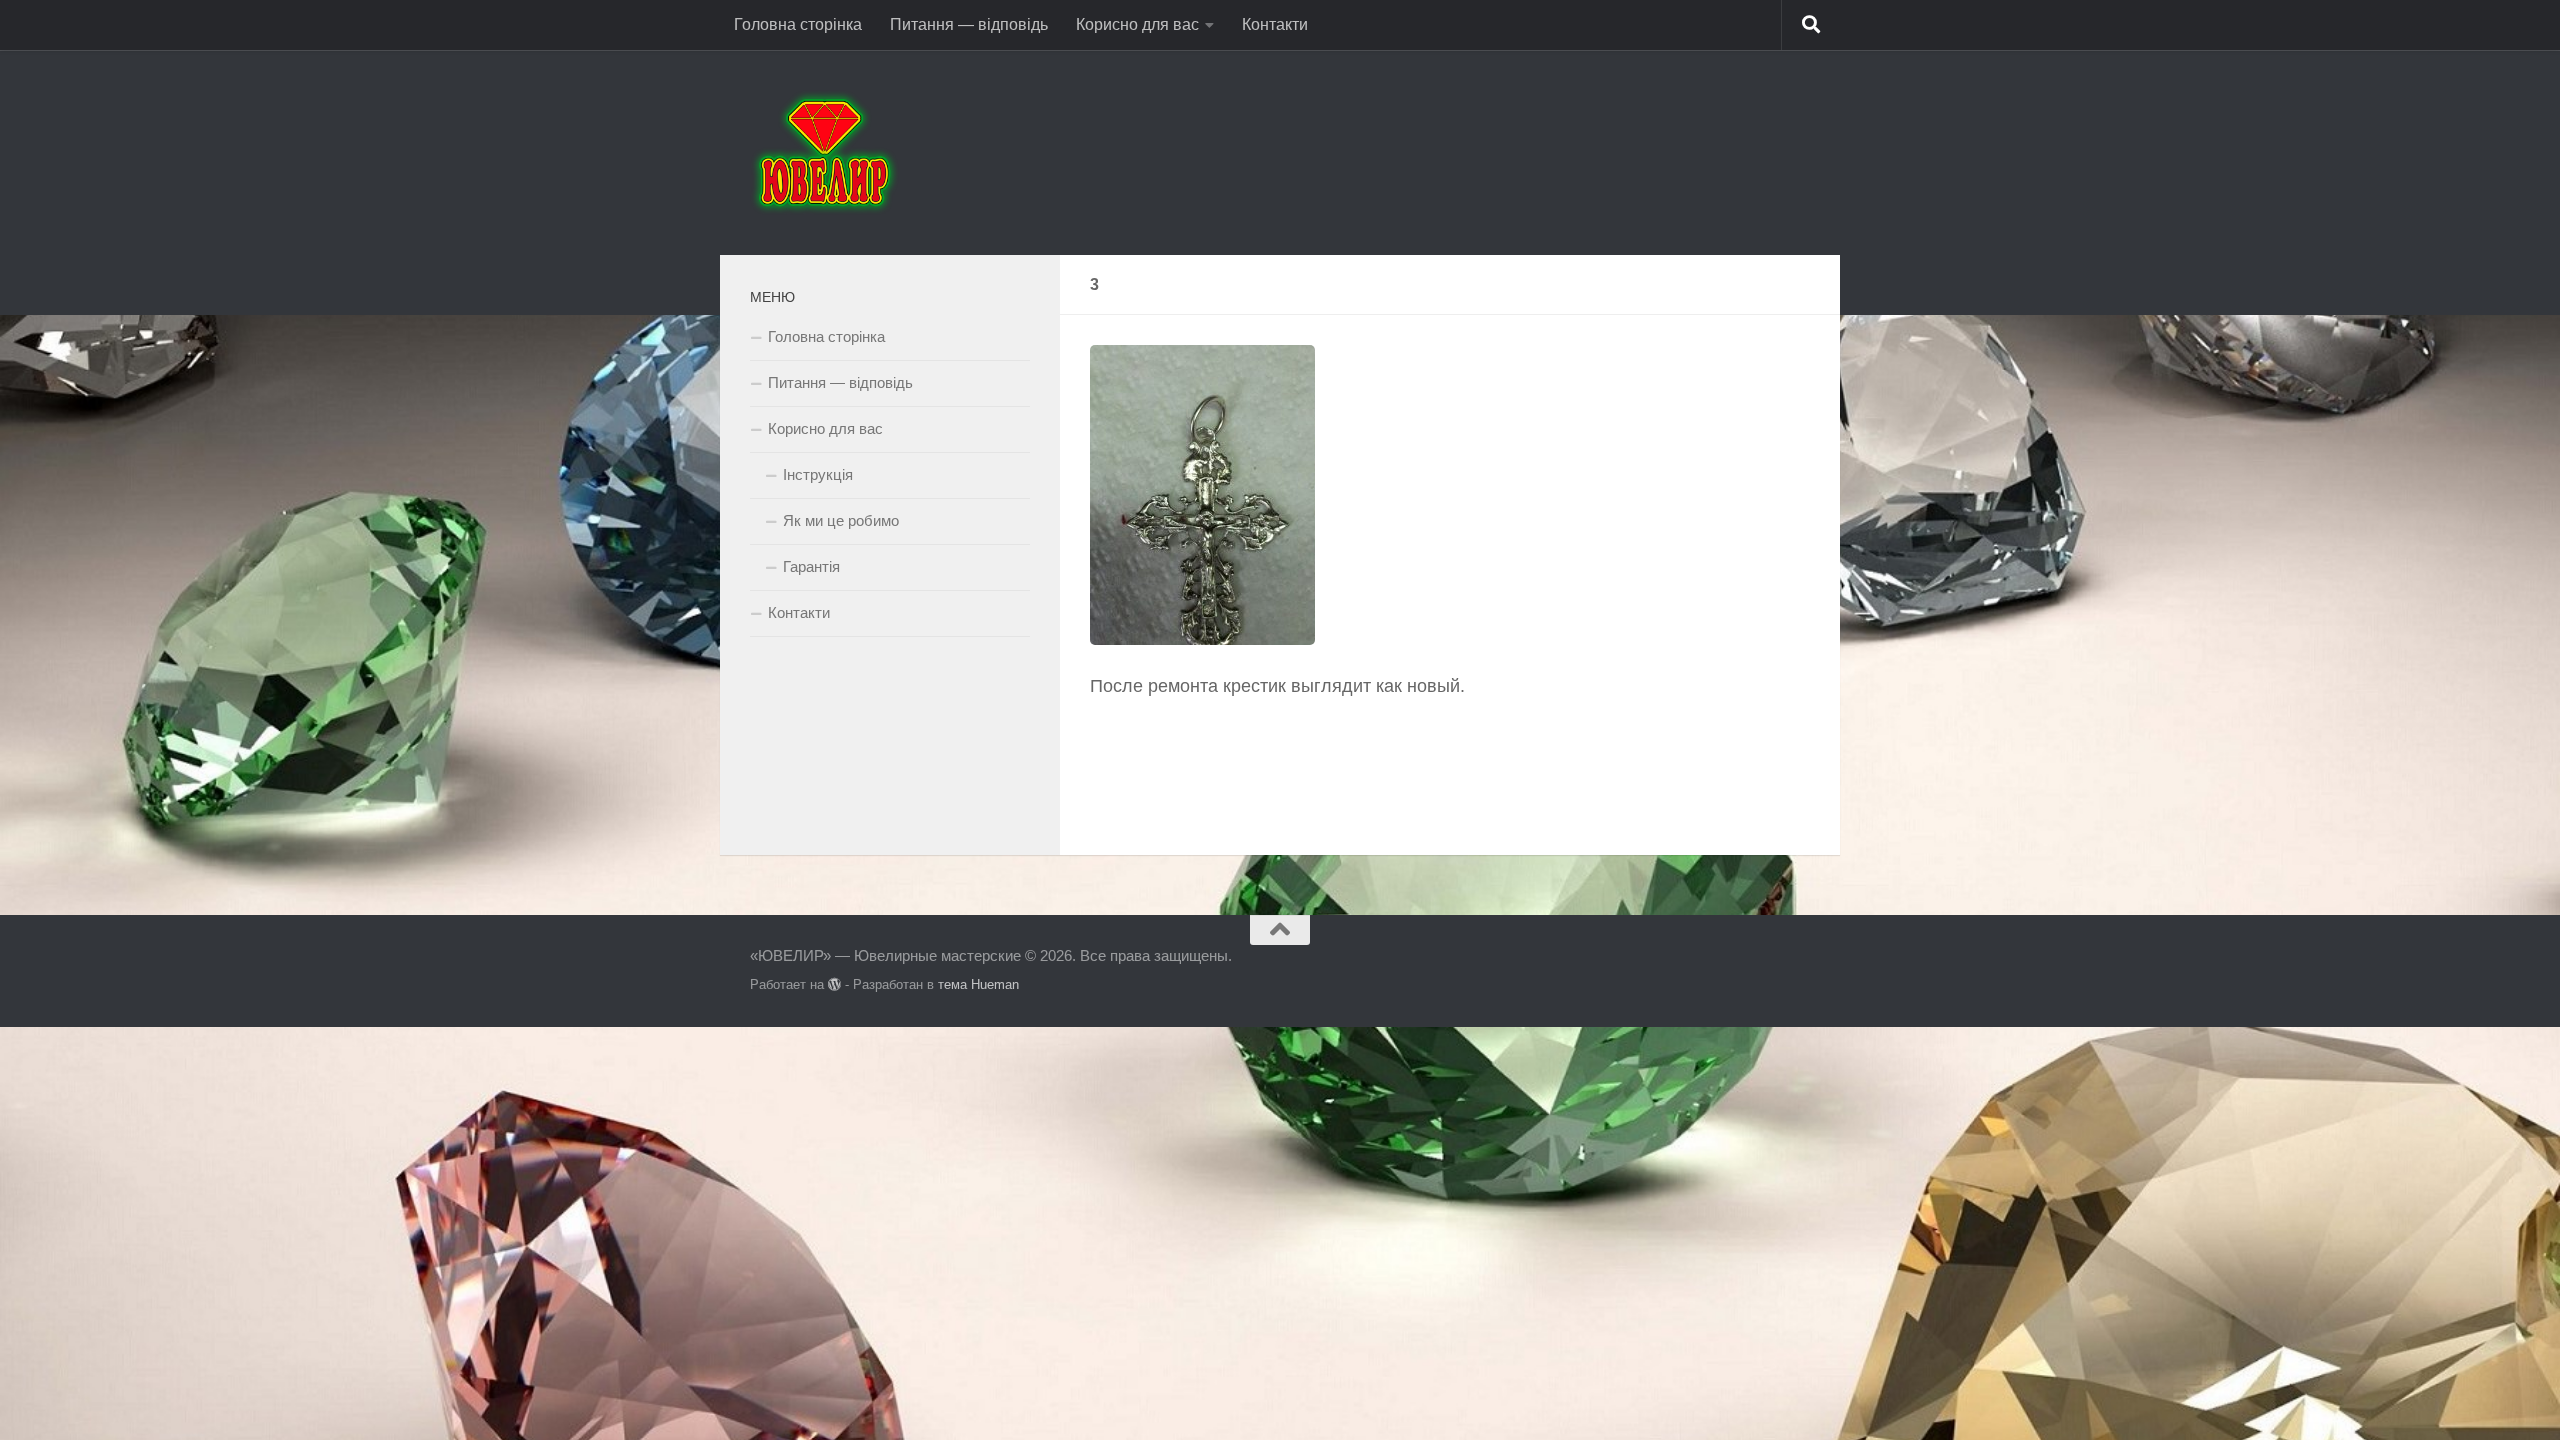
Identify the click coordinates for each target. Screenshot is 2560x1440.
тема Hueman (978, 984)
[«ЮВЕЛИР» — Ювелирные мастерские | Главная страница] (824, 152)
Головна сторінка (798, 24)
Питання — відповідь (969, 24)
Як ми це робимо (841, 520)
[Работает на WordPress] (834, 984)
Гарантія (811, 566)
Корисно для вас (1137, 24)
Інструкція (818, 474)
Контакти (1275, 24)
